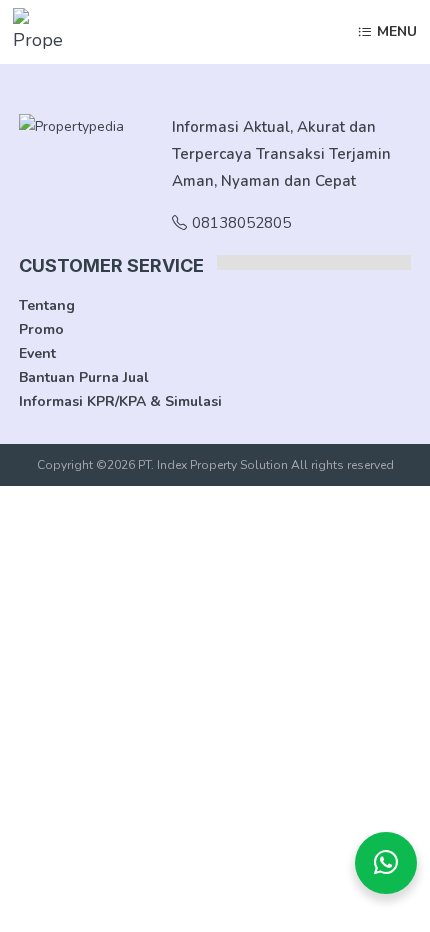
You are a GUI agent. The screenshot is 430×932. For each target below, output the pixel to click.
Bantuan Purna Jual (84, 377)
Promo (41, 329)
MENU (397, 32)
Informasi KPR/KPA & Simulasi (120, 401)
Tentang (47, 305)
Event (37, 353)
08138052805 (241, 223)
